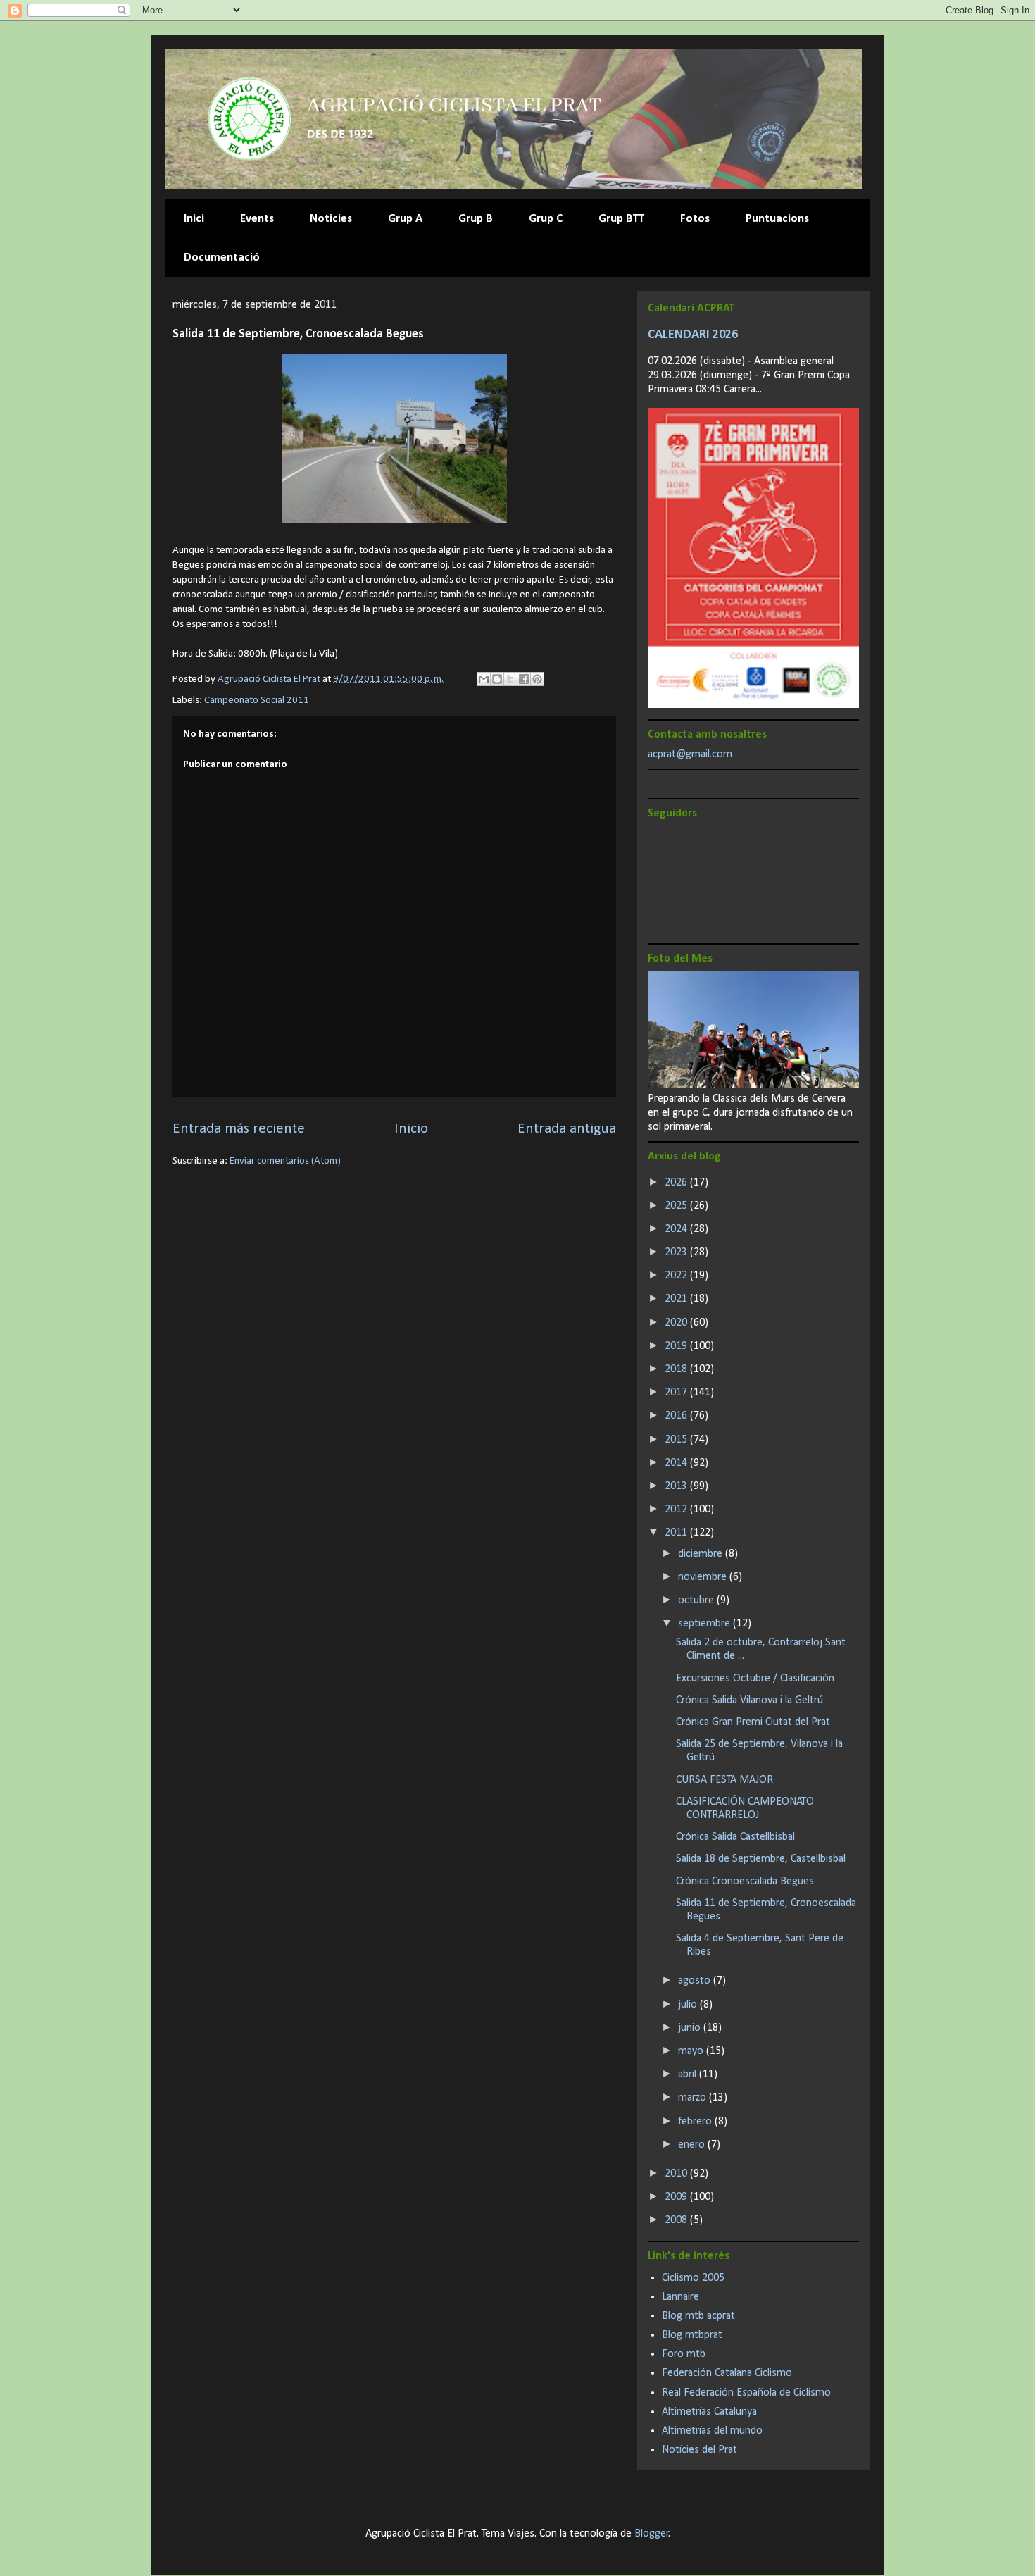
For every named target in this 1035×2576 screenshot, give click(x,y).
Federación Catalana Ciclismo (727, 2373)
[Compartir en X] (510, 679)
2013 (677, 1486)
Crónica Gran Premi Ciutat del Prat (753, 1722)
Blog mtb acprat (698, 2316)
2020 (677, 1323)
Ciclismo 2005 (693, 2278)
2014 (677, 1463)
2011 (677, 1533)
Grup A (405, 219)
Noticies (331, 219)
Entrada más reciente (239, 1129)
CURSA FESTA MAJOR (724, 1780)
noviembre (704, 1577)
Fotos (695, 219)
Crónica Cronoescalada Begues (745, 1881)
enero (693, 2145)
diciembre (702, 1554)
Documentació (222, 257)
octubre (697, 1600)
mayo (692, 2051)
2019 (677, 1346)
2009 (677, 2197)
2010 (677, 2174)
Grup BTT (621, 219)
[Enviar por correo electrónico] (484, 679)
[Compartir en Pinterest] (537, 679)
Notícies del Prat (700, 2450)
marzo (694, 2098)
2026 (677, 1183)
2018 (677, 1369)
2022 (677, 1276)
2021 (677, 1299)
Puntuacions (777, 219)
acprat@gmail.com (690, 754)
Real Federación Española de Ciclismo (746, 2393)
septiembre (705, 1624)
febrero (696, 2122)
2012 (677, 1510)
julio (689, 2005)
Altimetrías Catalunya (709, 2412)
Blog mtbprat (692, 2335)
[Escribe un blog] (497, 679)
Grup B (476, 219)
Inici (194, 219)
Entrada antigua (567, 1129)
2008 (677, 2220)
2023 (677, 1252)
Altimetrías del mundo (712, 2431)
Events (257, 219)
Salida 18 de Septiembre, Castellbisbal (761, 1859)
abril (689, 2074)
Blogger (652, 2534)
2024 (677, 1229)
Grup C (546, 219)
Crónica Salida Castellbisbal (735, 1837)
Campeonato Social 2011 (257, 701)
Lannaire (680, 2297)
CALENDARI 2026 (693, 335)
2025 (677, 1206)
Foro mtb (684, 2354)
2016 (677, 1416)
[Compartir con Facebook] (524, 679)
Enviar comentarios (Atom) (285, 1161)
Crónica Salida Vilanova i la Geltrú (749, 1700)
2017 (677, 1393)
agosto (696, 1981)
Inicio (411, 1129)
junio (691, 2028)
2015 (677, 1440)
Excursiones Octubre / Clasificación (755, 1679)
